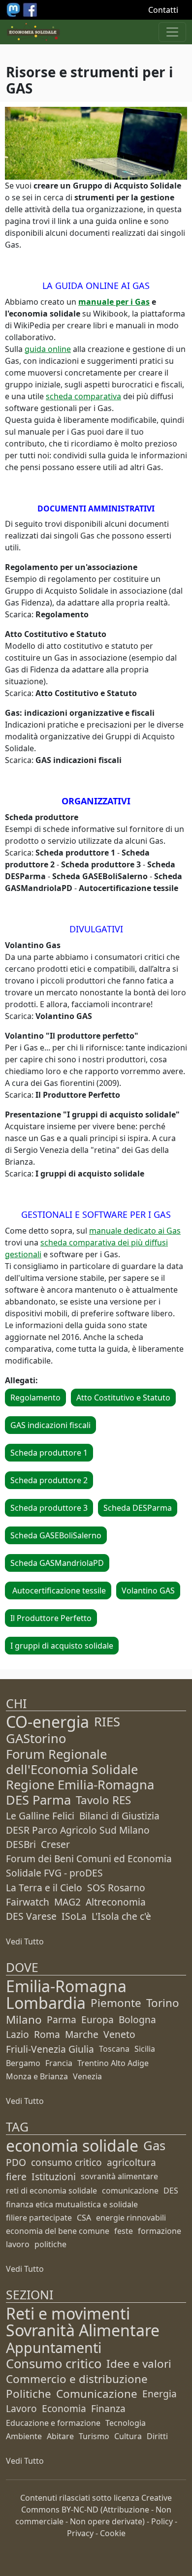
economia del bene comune (58, 2231)
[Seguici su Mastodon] (14, 9)
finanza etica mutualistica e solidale (72, 2204)
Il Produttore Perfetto (51, 1618)
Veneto (119, 2034)
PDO (16, 2162)
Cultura (128, 2436)
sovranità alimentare (119, 2176)
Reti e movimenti (68, 2313)
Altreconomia (116, 1902)
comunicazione (130, 2191)
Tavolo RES (103, 1800)
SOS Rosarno (116, 1888)
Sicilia (145, 2049)
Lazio (17, 2034)
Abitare (60, 2436)
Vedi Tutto (25, 1941)
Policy (162, 2521)
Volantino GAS (148, 1590)
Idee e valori (139, 2364)
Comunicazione (97, 2394)
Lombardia (46, 2003)
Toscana (114, 2049)
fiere (16, 2177)
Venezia (87, 2076)
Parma (62, 2019)
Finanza (108, 2408)
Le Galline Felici (40, 1816)
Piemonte (116, 2003)
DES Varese (31, 1916)
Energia (160, 2394)
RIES (107, 1722)
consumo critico (66, 2162)
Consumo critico (54, 2364)
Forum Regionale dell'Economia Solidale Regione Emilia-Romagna (80, 1769)
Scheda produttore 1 (49, 1453)
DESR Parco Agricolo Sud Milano (78, 1830)
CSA (84, 2218)
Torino (163, 2003)
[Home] (33, 32)
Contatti (163, 10)
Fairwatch (28, 1902)
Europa (97, 2019)
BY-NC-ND (80, 2510)
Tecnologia (126, 2423)
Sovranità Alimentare (83, 2330)
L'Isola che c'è (121, 1916)
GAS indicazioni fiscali (50, 1425)
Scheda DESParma (138, 1508)
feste (124, 2231)
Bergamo (23, 2063)
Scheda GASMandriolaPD (57, 1563)
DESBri (21, 1844)
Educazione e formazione (53, 2423)
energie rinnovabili (131, 2218)
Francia (59, 2063)
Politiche (29, 2394)
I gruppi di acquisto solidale (62, 1646)
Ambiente (24, 2436)
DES (171, 2191)
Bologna (137, 2019)
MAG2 (67, 1902)
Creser (55, 1844)
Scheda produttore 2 (49, 1480)
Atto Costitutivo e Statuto (123, 1398)
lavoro (18, 2244)
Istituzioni (54, 2177)
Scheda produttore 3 (49, 1508)
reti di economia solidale (51, 2191)
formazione (160, 2231)
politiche (50, 2244)
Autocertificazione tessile (58, 1590)
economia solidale (72, 2146)
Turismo (94, 2436)
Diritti (157, 2436)
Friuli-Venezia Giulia (50, 2049)
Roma (47, 2034)
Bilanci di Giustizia (119, 1816)
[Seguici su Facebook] (30, 9)
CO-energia (48, 1722)
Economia (64, 2408)
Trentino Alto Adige (113, 2063)
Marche (82, 2034)
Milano (24, 2019)
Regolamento (35, 1398)
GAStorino (36, 1738)
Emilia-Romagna (66, 1986)
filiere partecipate (39, 2218)
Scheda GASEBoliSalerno (56, 1535)
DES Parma (38, 1800)
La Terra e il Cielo (44, 1888)
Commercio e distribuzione (77, 2379)
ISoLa (74, 1916)
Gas (154, 2146)
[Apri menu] (172, 32)
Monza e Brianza (37, 2076)
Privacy (80, 2533)
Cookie (113, 2533)
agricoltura (131, 2162)
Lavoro (21, 2408)
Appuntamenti (54, 2347)
